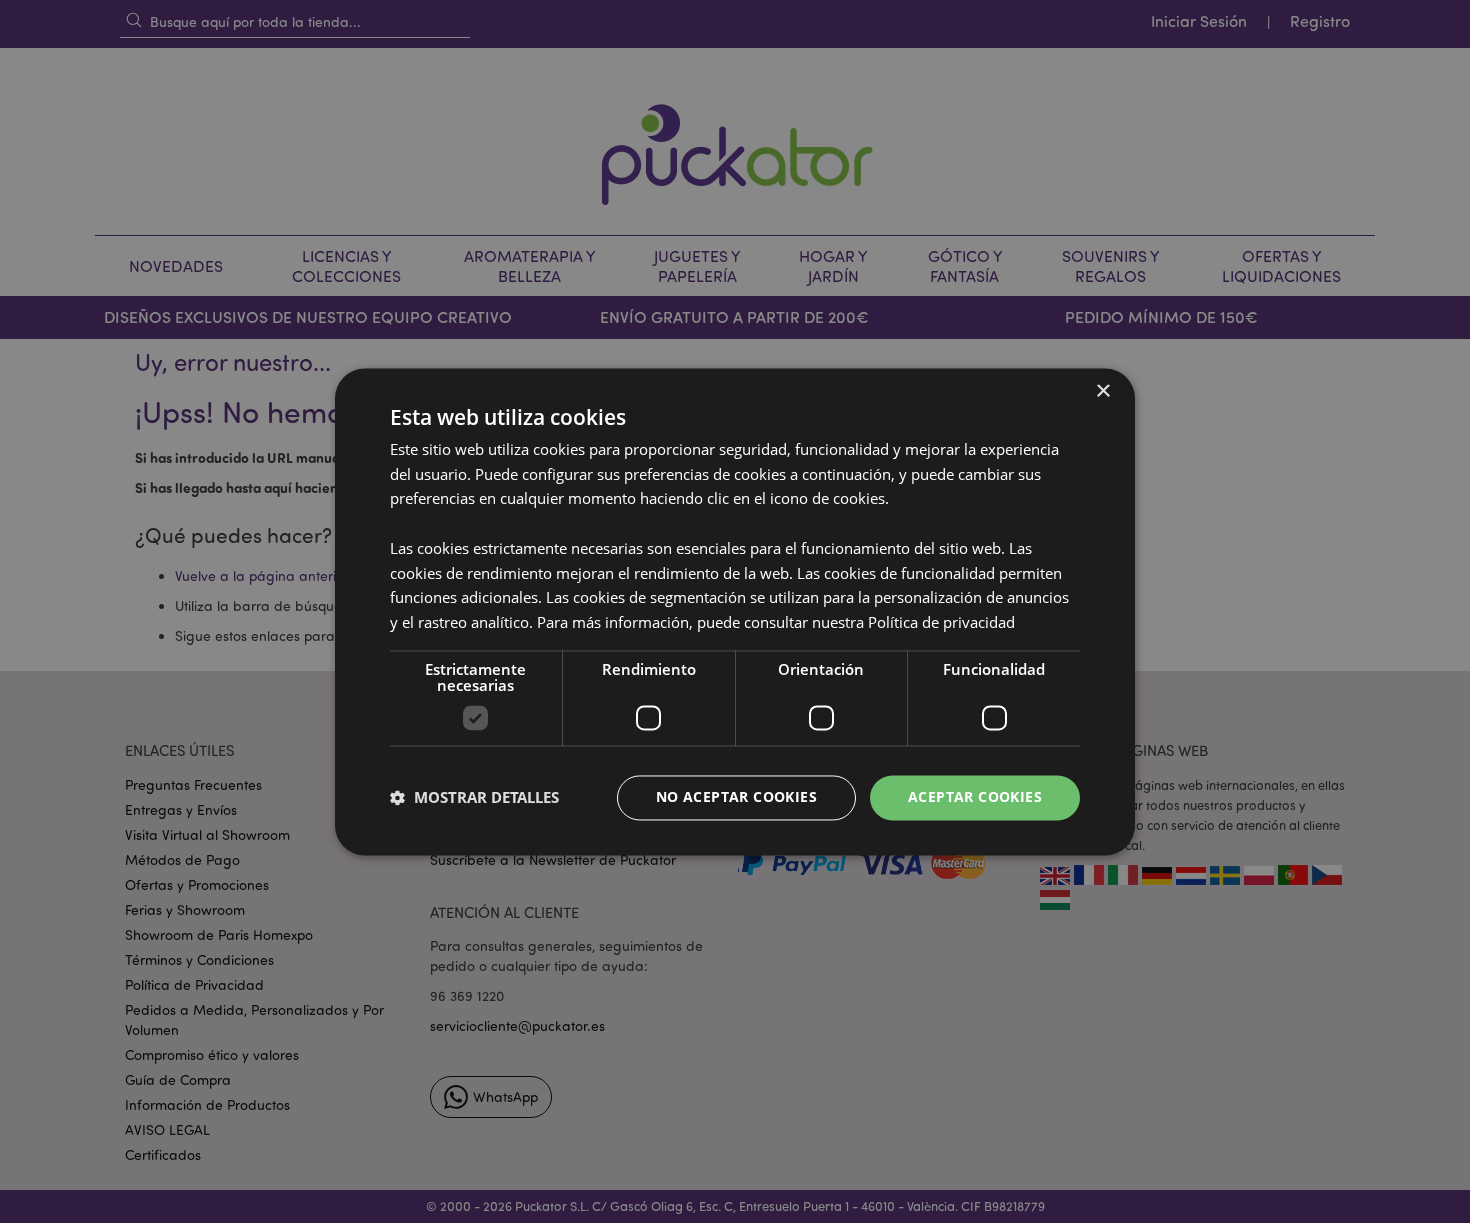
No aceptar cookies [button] (736, 796)
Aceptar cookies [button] (975, 796)
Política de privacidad (941, 623)
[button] (474, 798)
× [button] (1102, 391)
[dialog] (735, 611)
